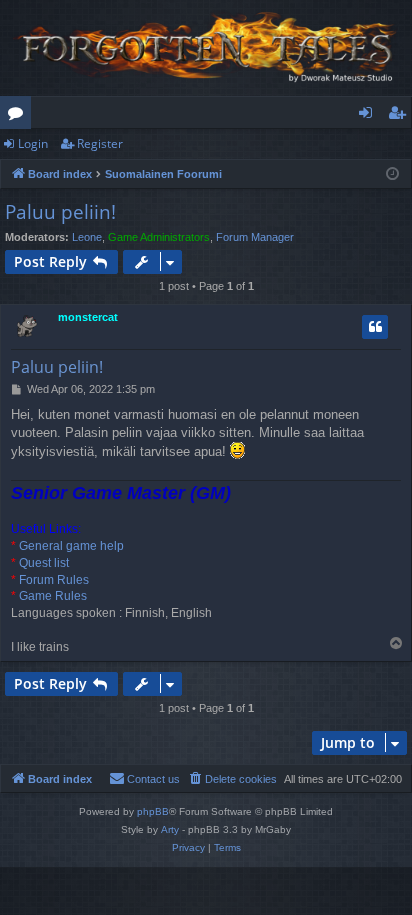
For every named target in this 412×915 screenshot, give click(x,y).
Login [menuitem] (369, 116)
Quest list (44, 563)
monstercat (88, 317)
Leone (87, 237)
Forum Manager (255, 237)
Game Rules (53, 596)
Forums (19, 116)
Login (33, 143)
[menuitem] (232, 779)
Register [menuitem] (401, 116)
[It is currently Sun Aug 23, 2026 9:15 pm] (392, 174)
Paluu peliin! (60, 212)
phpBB (153, 811)
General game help (71, 546)
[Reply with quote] (375, 327)
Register (100, 143)
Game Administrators (159, 237)
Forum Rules (54, 580)
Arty (170, 829)
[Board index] (206, 48)
